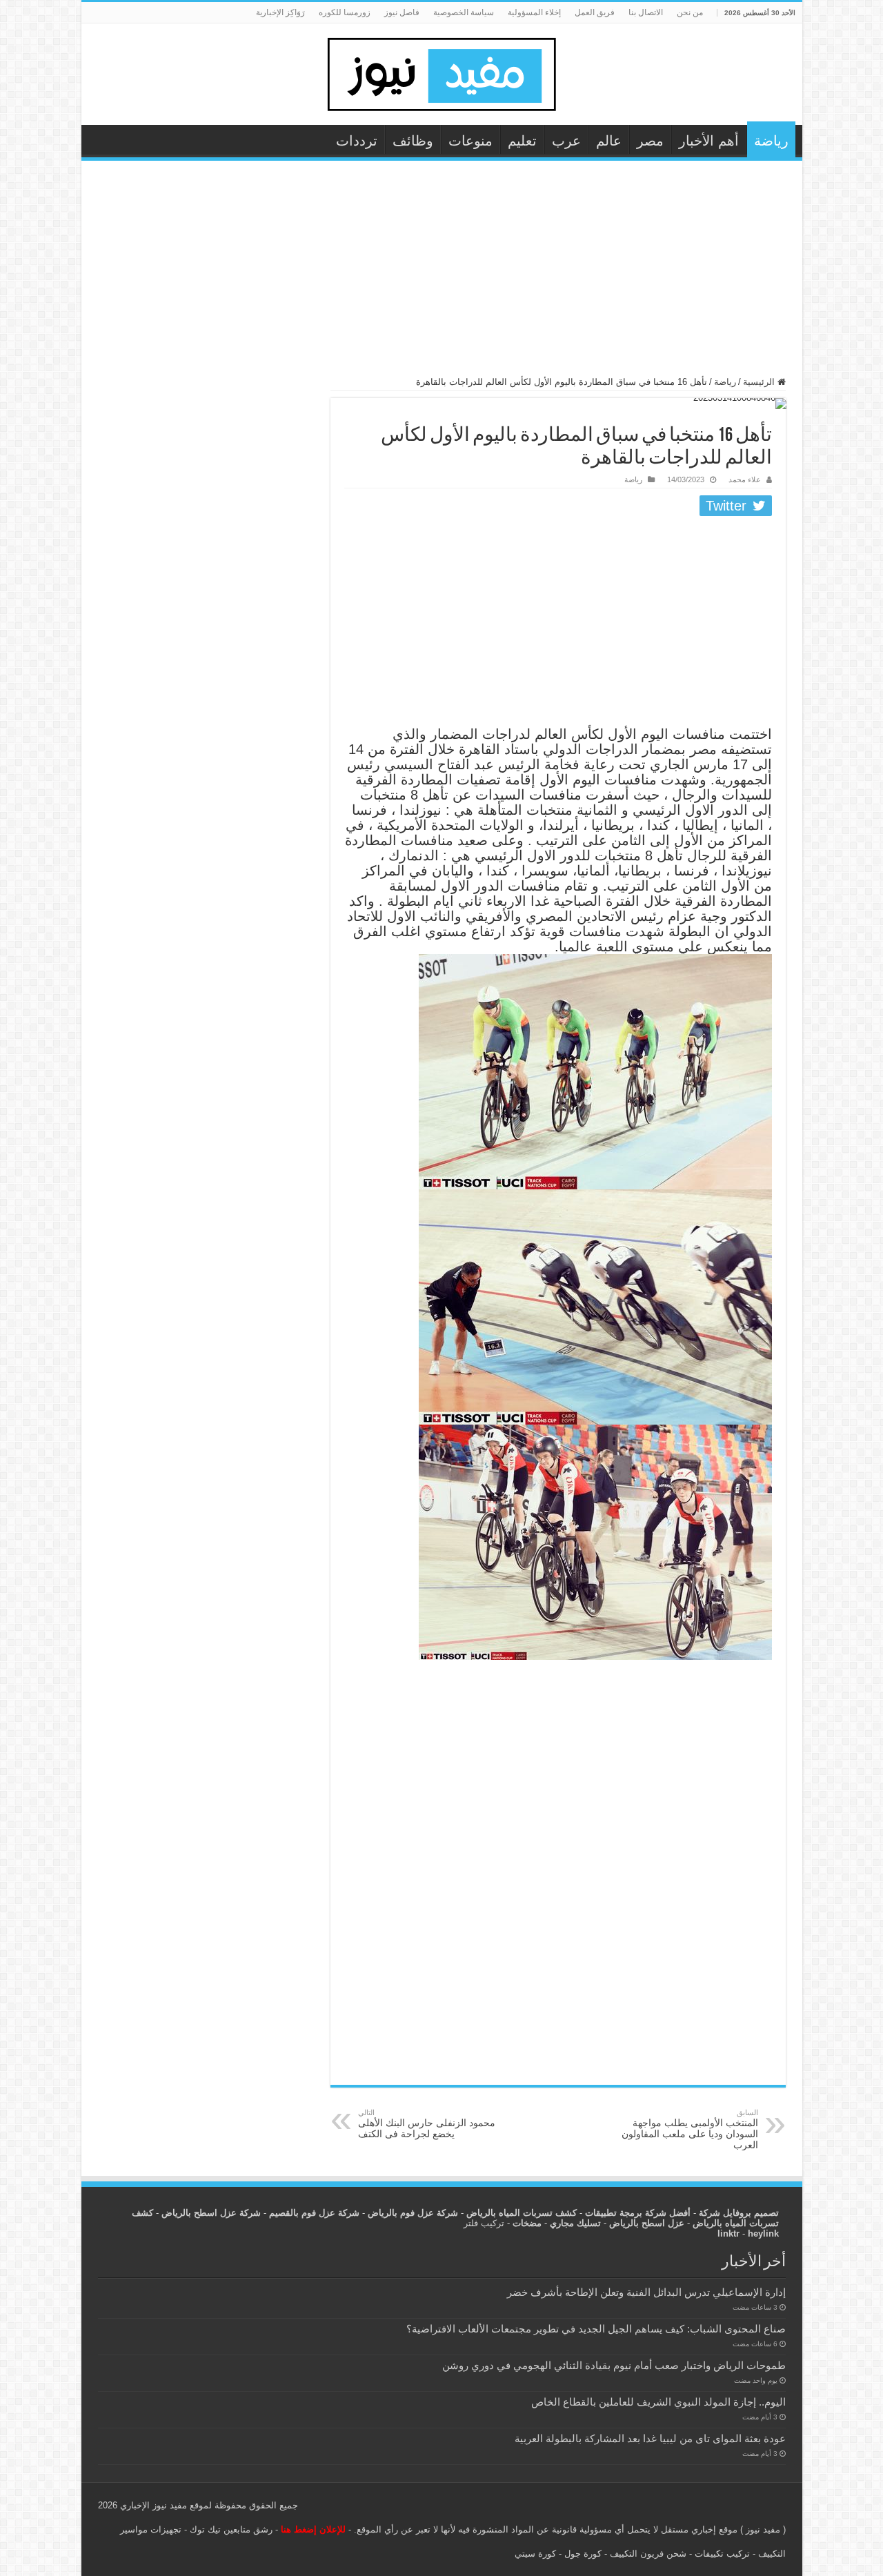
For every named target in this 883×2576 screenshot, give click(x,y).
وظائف (413, 141)
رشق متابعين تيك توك (231, 2529)
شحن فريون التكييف (648, 2554)
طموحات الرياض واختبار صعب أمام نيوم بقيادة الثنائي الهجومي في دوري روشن (614, 2365)
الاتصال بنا (646, 12)
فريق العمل (595, 12)
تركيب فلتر (484, 2223)
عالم (609, 141)
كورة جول (582, 2554)
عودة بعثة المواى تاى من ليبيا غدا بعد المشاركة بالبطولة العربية (650, 2438)
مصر (650, 141)
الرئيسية (760, 382)
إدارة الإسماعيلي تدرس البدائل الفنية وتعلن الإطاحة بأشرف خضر (646, 2292)
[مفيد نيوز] (441, 72)
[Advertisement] (442, 275)
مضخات (527, 2223)
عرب (566, 141)
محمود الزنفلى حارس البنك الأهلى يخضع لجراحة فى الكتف (427, 2124)
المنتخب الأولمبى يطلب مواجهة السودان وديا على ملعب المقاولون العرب (690, 2129)
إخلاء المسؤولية (534, 12)
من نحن (690, 12)
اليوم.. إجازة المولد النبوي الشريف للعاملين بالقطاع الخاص (658, 2402)
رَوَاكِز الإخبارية (280, 12)
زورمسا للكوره (345, 12)
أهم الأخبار (709, 141)
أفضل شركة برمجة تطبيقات (638, 2213)
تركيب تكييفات (722, 2554)
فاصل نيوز (402, 12)
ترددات (357, 141)
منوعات (470, 141)
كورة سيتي (535, 2554)
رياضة (771, 141)
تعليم (522, 141)
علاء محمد (745, 479)
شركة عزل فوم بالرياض (413, 2213)
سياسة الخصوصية (464, 12)
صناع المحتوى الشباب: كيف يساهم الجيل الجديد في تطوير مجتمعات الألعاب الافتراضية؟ (596, 2329)
